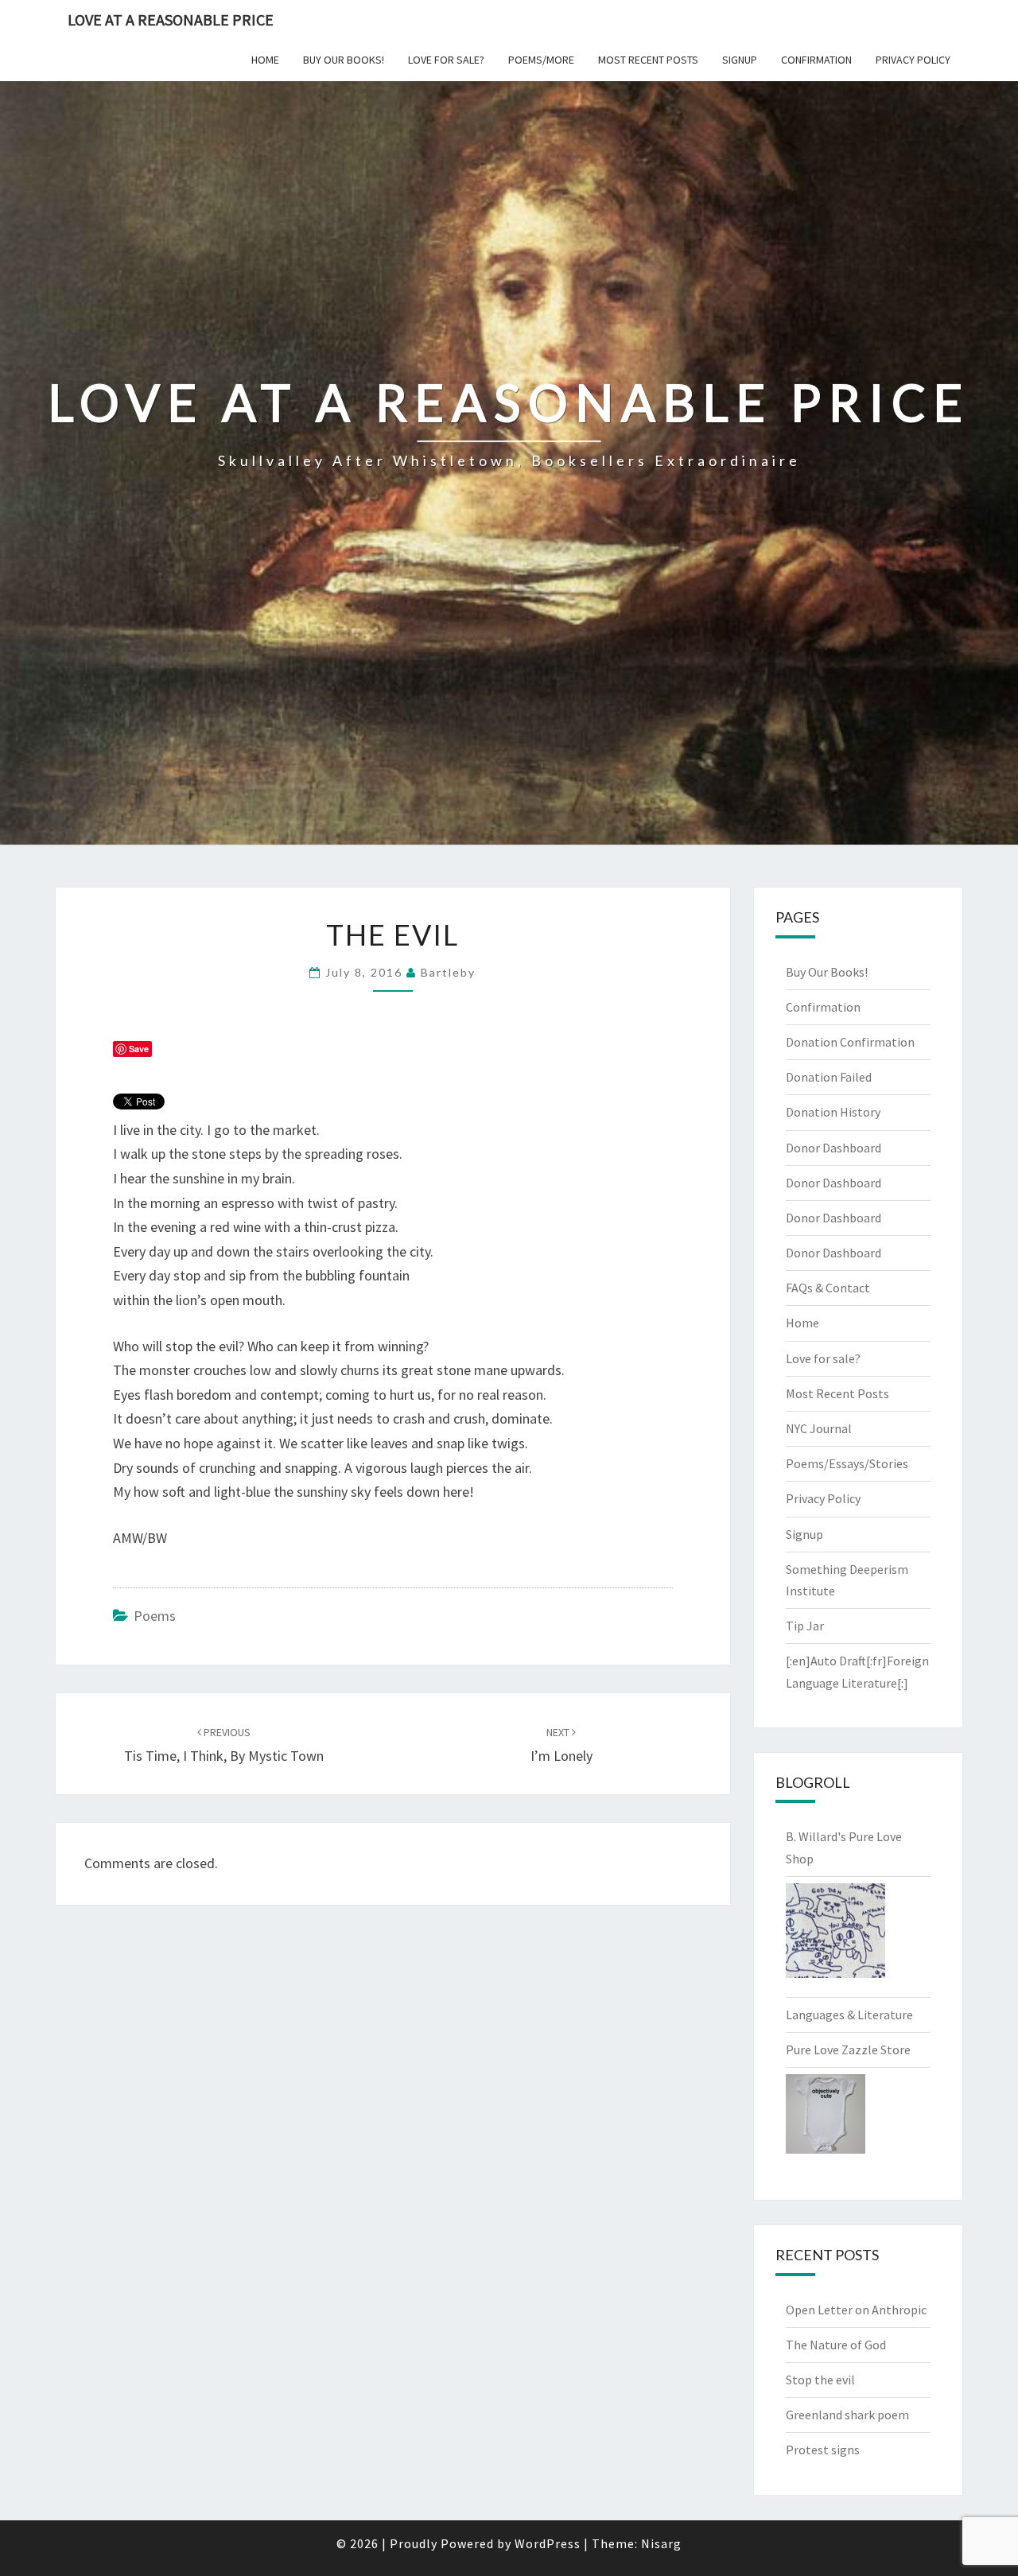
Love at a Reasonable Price (171, 19)
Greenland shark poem (847, 2415)
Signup (740, 60)
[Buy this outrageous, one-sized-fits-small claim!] (826, 2119)
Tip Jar (805, 1626)
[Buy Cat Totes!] (835, 1935)
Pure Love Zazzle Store (848, 2050)
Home (265, 60)
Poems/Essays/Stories (847, 1463)
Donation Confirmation (850, 1042)
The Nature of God (836, 2345)
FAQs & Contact (828, 1288)
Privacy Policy (913, 60)
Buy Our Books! (344, 60)
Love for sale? (446, 60)
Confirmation (816, 60)
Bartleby (448, 972)
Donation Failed (829, 1077)
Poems (155, 1616)
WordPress (548, 2543)
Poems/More (541, 60)
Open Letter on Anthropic (856, 2310)
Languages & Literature (849, 2015)
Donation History (833, 1112)
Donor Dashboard (833, 1148)
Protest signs (823, 2450)
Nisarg (661, 2543)
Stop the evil (820, 2380)
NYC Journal (819, 1428)
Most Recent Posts (648, 60)
